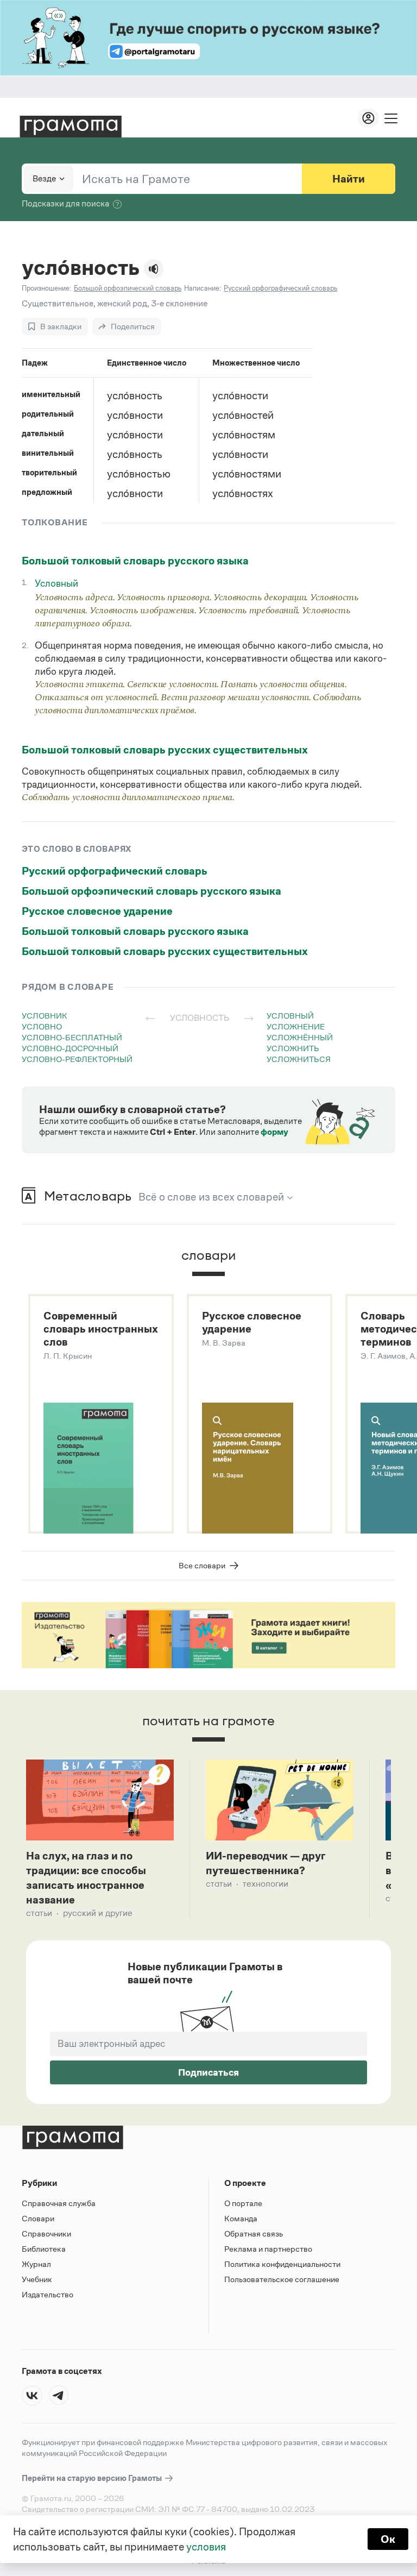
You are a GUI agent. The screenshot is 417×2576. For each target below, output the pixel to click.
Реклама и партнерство (268, 2249)
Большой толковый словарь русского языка (135, 561)
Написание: (203, 288)
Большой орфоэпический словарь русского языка (151, 891)
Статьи (39, 1913)
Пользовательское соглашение (282, 2279)
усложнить (293, 1048)
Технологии (266, 1884)
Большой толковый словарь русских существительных (165, 750)
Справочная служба (59, 2203)
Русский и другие (98, 1913)
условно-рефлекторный (77, 1059)
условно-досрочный (70, 1048)
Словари (38, 2218)
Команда (241, 2218)
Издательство (48, 2294)
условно (42, 1026)
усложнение (296, 1026)
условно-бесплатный (72, 1037)
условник (45, 1016)
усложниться (299, 1059)
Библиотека (44, 2249)
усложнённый (300, 1037)
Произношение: (46, 288)
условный (290, 1016)
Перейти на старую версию (93, 2478)
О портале (243, 2203)
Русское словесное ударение (97, 911)
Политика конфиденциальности (282, 2264)
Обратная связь (254, 2233)
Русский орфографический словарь (115, 871)
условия (206, 2547)
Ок (388, 2539)
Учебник (37, 2279)
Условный (56, 583)
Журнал (36, 2264)
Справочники (46, 2233)
